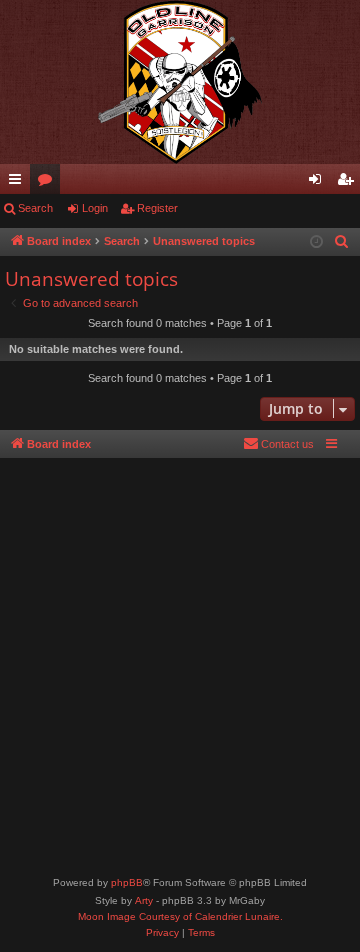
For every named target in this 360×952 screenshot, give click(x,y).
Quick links (19, 183)
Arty (144, 900)
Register (157, 208)
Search (35, 208)
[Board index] (180, 82)
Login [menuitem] (319, 183)
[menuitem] (342, 242)
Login (95, 208)
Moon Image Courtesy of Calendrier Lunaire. (180, 916)
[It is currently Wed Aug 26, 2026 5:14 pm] (316, 242)
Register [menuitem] (349, 183)
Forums (49, 183)
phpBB (127, 882)
